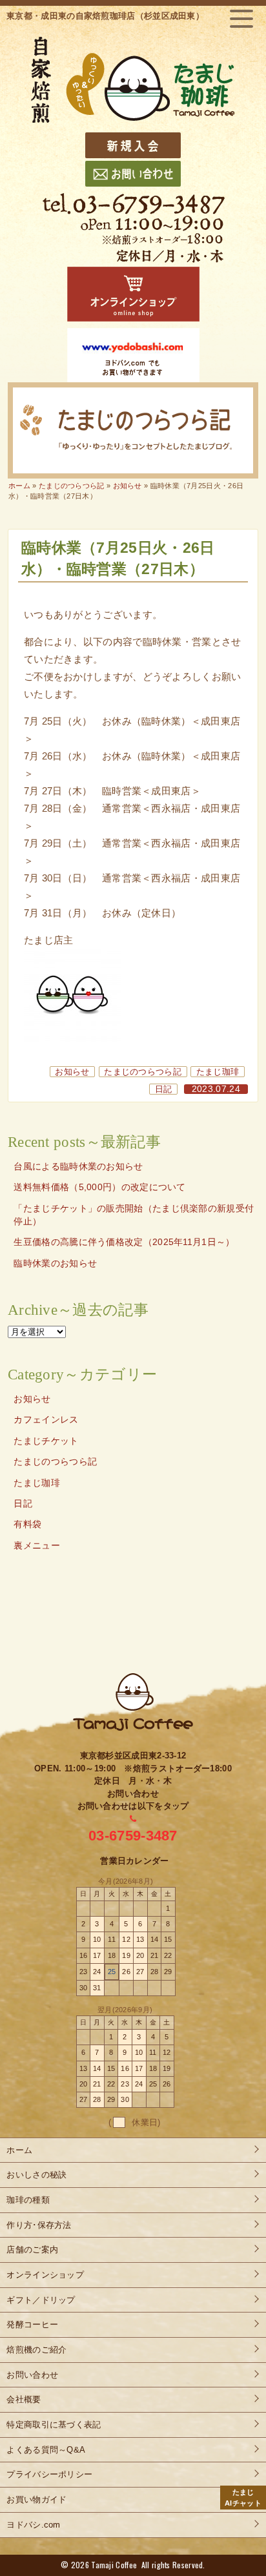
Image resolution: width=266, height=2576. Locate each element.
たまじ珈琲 (218, 1072)
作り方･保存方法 (39, 2225)
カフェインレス (46, 1420)
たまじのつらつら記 (143, 1072)
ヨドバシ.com (33, 2525)
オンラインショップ (45, 2275)
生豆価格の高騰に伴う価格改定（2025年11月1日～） (124, 1242)
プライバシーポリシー (49, 2474)
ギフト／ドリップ (41, 2300)
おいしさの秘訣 (36, 2175)
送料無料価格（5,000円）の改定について (99, 1187)
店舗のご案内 (32, 2250)
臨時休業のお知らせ (55, 1263)
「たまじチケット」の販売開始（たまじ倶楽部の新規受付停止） (134, 1215)
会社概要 (24, 2399)
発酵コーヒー (32, 2324)
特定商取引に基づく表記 (54, 2425)
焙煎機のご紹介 (36, 2350)
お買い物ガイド (36, 2499)
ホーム (19, 486)
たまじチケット (46, 1441)
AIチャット (243, 2498)
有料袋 (27, 1524)
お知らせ (72, 1072)
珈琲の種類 (28, 2200)
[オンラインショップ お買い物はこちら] (133, 294)
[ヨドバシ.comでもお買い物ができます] (133, 355)
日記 (164, 1089)
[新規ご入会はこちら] (133, 145)
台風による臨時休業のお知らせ (78, 1167)
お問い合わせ (32, 2375)
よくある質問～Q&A (46, 2450)
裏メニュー (37, 1546)
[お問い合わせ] (133, 174)
